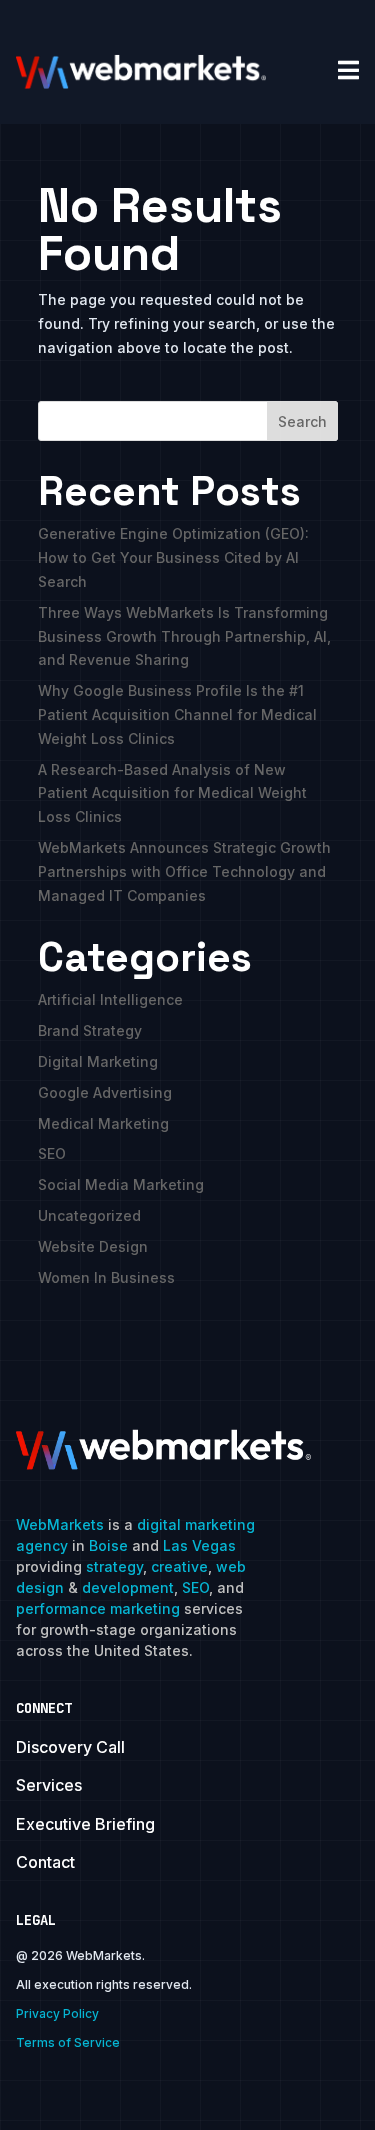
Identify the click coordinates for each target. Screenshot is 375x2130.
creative (179, 1566)
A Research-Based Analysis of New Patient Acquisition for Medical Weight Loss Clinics (172, 793)
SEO (52, 1153)
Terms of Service (68, 2042)
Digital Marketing (98, 1061)
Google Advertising (105, 1092)
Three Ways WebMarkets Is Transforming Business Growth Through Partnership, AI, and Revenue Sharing (184, 636)
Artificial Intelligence (110, 999)
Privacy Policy (57, 2013)
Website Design (93, 1246)
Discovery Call (70, 1747)
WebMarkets (60, 1524)
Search (302, 421)
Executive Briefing (85, 1824)
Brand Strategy (90, 1030)
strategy (114, 1566)
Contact (45, 1862)
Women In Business (106, 1277)
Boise (108, 1545)
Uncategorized (89, 1215)
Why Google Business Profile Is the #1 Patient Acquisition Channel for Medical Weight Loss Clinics (177, 714)
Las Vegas (199, 1545)
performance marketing (98, 1608)
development (128, 1587)
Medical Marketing (103, 1123)
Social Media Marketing (121, 1184)
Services (49, 1785)
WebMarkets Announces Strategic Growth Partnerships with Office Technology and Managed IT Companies (184, 871)
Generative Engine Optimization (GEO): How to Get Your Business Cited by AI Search (173, 557)
